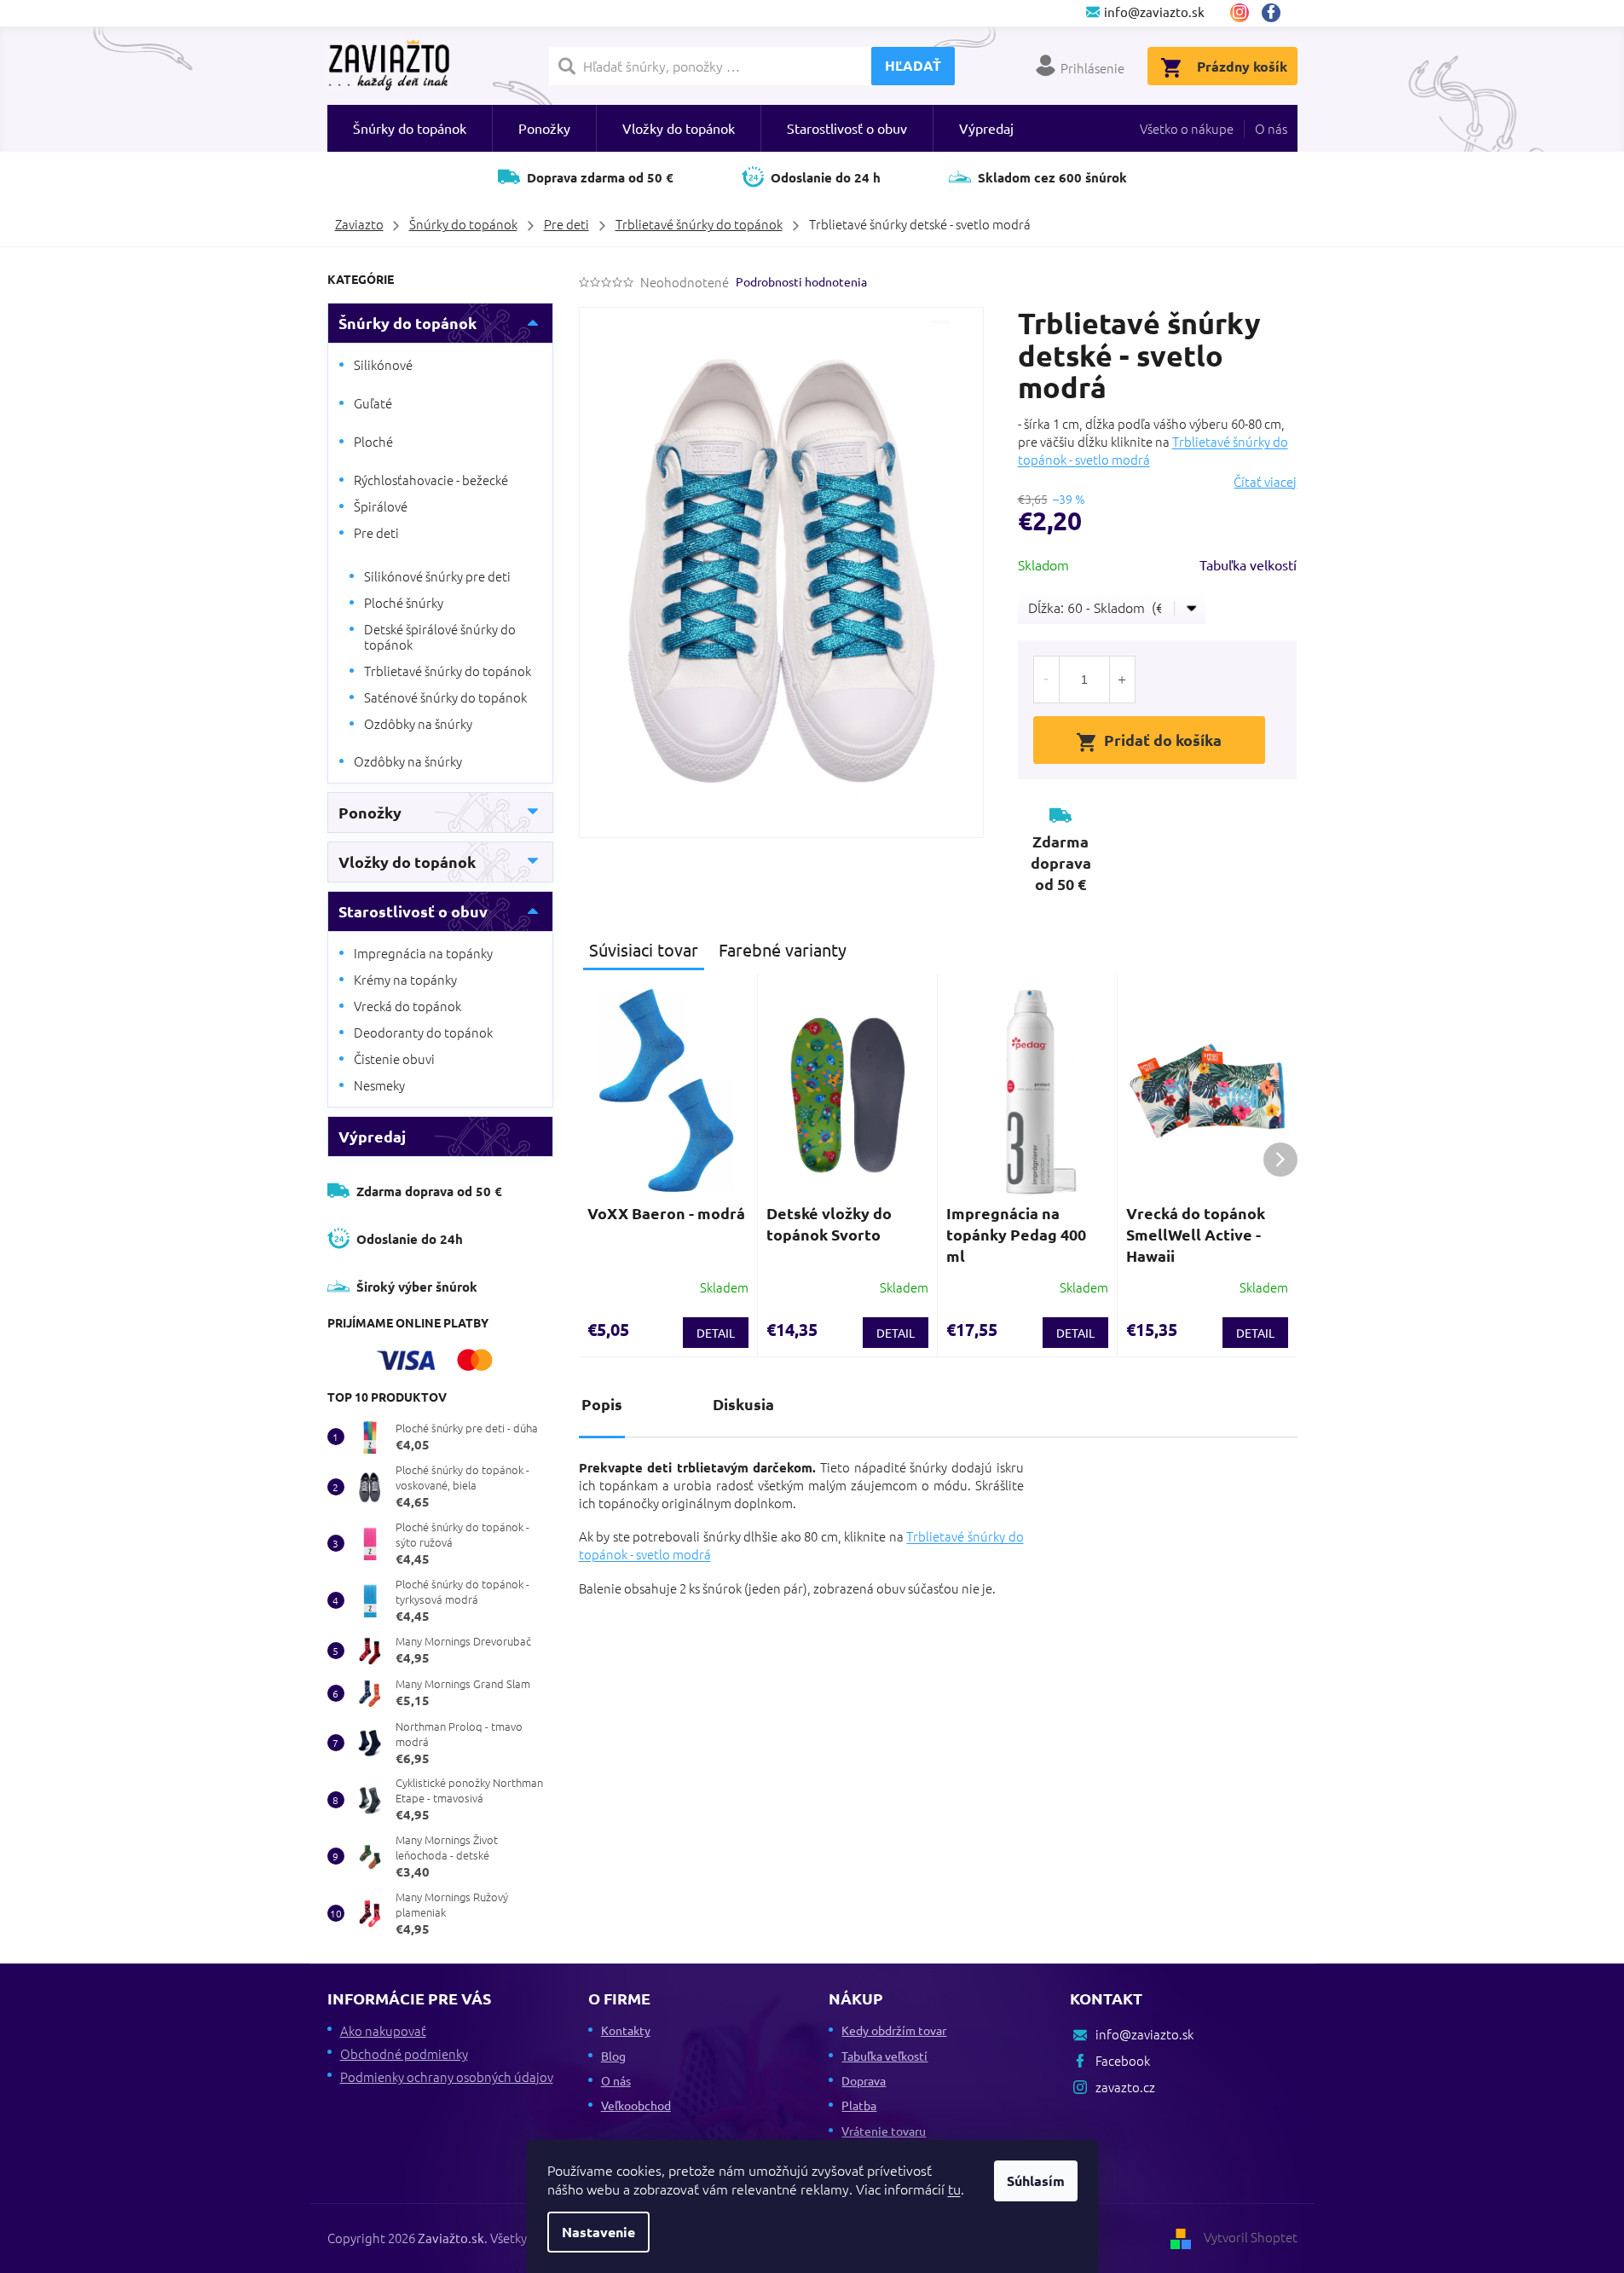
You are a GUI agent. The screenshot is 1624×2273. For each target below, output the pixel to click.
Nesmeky (379, 1085)
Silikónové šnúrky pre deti (437, 576)
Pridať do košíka (1163, 740)
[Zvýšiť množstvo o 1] (1122, 680)
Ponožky (370, 812)
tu (954, 2189)
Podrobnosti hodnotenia (801, 281)
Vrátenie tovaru (884, 2131)
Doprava (864, 2080)
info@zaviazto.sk (1144, 2034)
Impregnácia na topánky (423, 953)
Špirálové (381, 506)
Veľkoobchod (636, 2105)
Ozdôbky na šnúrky (418, 723)
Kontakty (626, 2030)
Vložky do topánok (407, 862)
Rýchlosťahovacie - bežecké (431, 480)
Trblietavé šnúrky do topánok (448, 671)
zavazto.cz (1240, 13)
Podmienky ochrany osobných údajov (447, 2076)
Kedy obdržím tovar (894, 2030)
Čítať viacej (1265, 482)
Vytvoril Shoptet (1251, 2237)
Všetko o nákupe (1187, 128)
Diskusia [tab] (743, 1404)
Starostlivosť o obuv (413, 911)
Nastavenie (598, 2232)
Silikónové (383, 364)
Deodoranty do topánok (423, 1032)
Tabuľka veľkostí (884, 2056)
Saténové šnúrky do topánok (445, 697)
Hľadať (913, 65)
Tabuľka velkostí (1248, 564)
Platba (859, 2105)
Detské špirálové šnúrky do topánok (440, 636)
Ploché (373, 441)
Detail (716, 1333)
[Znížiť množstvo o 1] (1047, 680)
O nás (1271, 128)
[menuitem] (410, 128)
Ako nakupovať (383, 2030)
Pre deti (376, 532)
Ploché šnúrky (404, 602)
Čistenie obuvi (394, 1058)
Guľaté (373, 403)
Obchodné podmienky (404, 2053)
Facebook (1277, 13)
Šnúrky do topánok (407, 323)
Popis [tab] (602, 1404)
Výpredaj (372, 1136)
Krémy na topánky (405, 979)
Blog (613, 2056)
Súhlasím (1036, 2180)
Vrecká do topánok (407, 1006)
